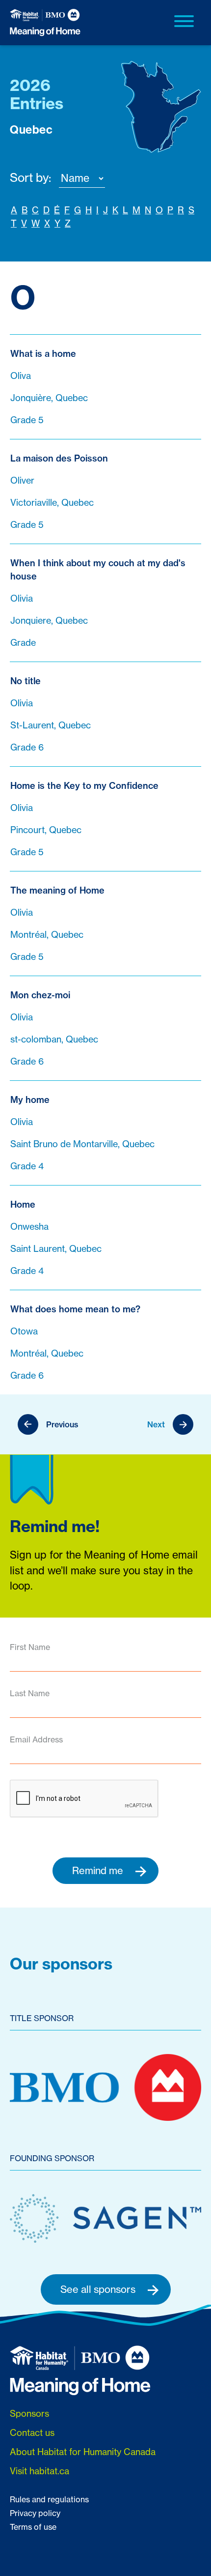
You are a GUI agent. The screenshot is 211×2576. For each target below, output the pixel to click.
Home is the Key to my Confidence (84, 786)
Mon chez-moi (40, 995)
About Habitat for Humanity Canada (83, 2452)
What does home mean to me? (75, 1309)
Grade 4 (27, 1166)
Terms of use (33, 2527)
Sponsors (29, 2414)
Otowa (24, 1331)
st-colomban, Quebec (54, 1039)
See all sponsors (99, 2289)
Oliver (22, 480)
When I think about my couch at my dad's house (98, 570)
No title (26, 681)
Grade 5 (27, 420)
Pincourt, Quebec (46, 830)
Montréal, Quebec (47, 935)
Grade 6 (27, 747)
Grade (23, 643)
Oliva (21, 376)
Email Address (36, 1739)
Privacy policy (35, 2513)
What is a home (43, 354)
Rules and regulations (49, 2499)
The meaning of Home (57, 890)
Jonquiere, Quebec (49, 621)
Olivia (22, 598)
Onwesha (29, 1227)
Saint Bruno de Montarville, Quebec (82, 1144)
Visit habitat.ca (40, 2471)
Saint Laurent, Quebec (56, 1249)
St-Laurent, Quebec (51, 725)
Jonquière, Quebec (49, 398)
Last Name (30, 1693)
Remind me (99, 1870)
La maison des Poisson (59, 458)
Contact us (32, 2433)
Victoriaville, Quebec (52, 503)
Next (156, 1424)
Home (23, 1204)
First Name (30, 1647)
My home (30, 1100)
